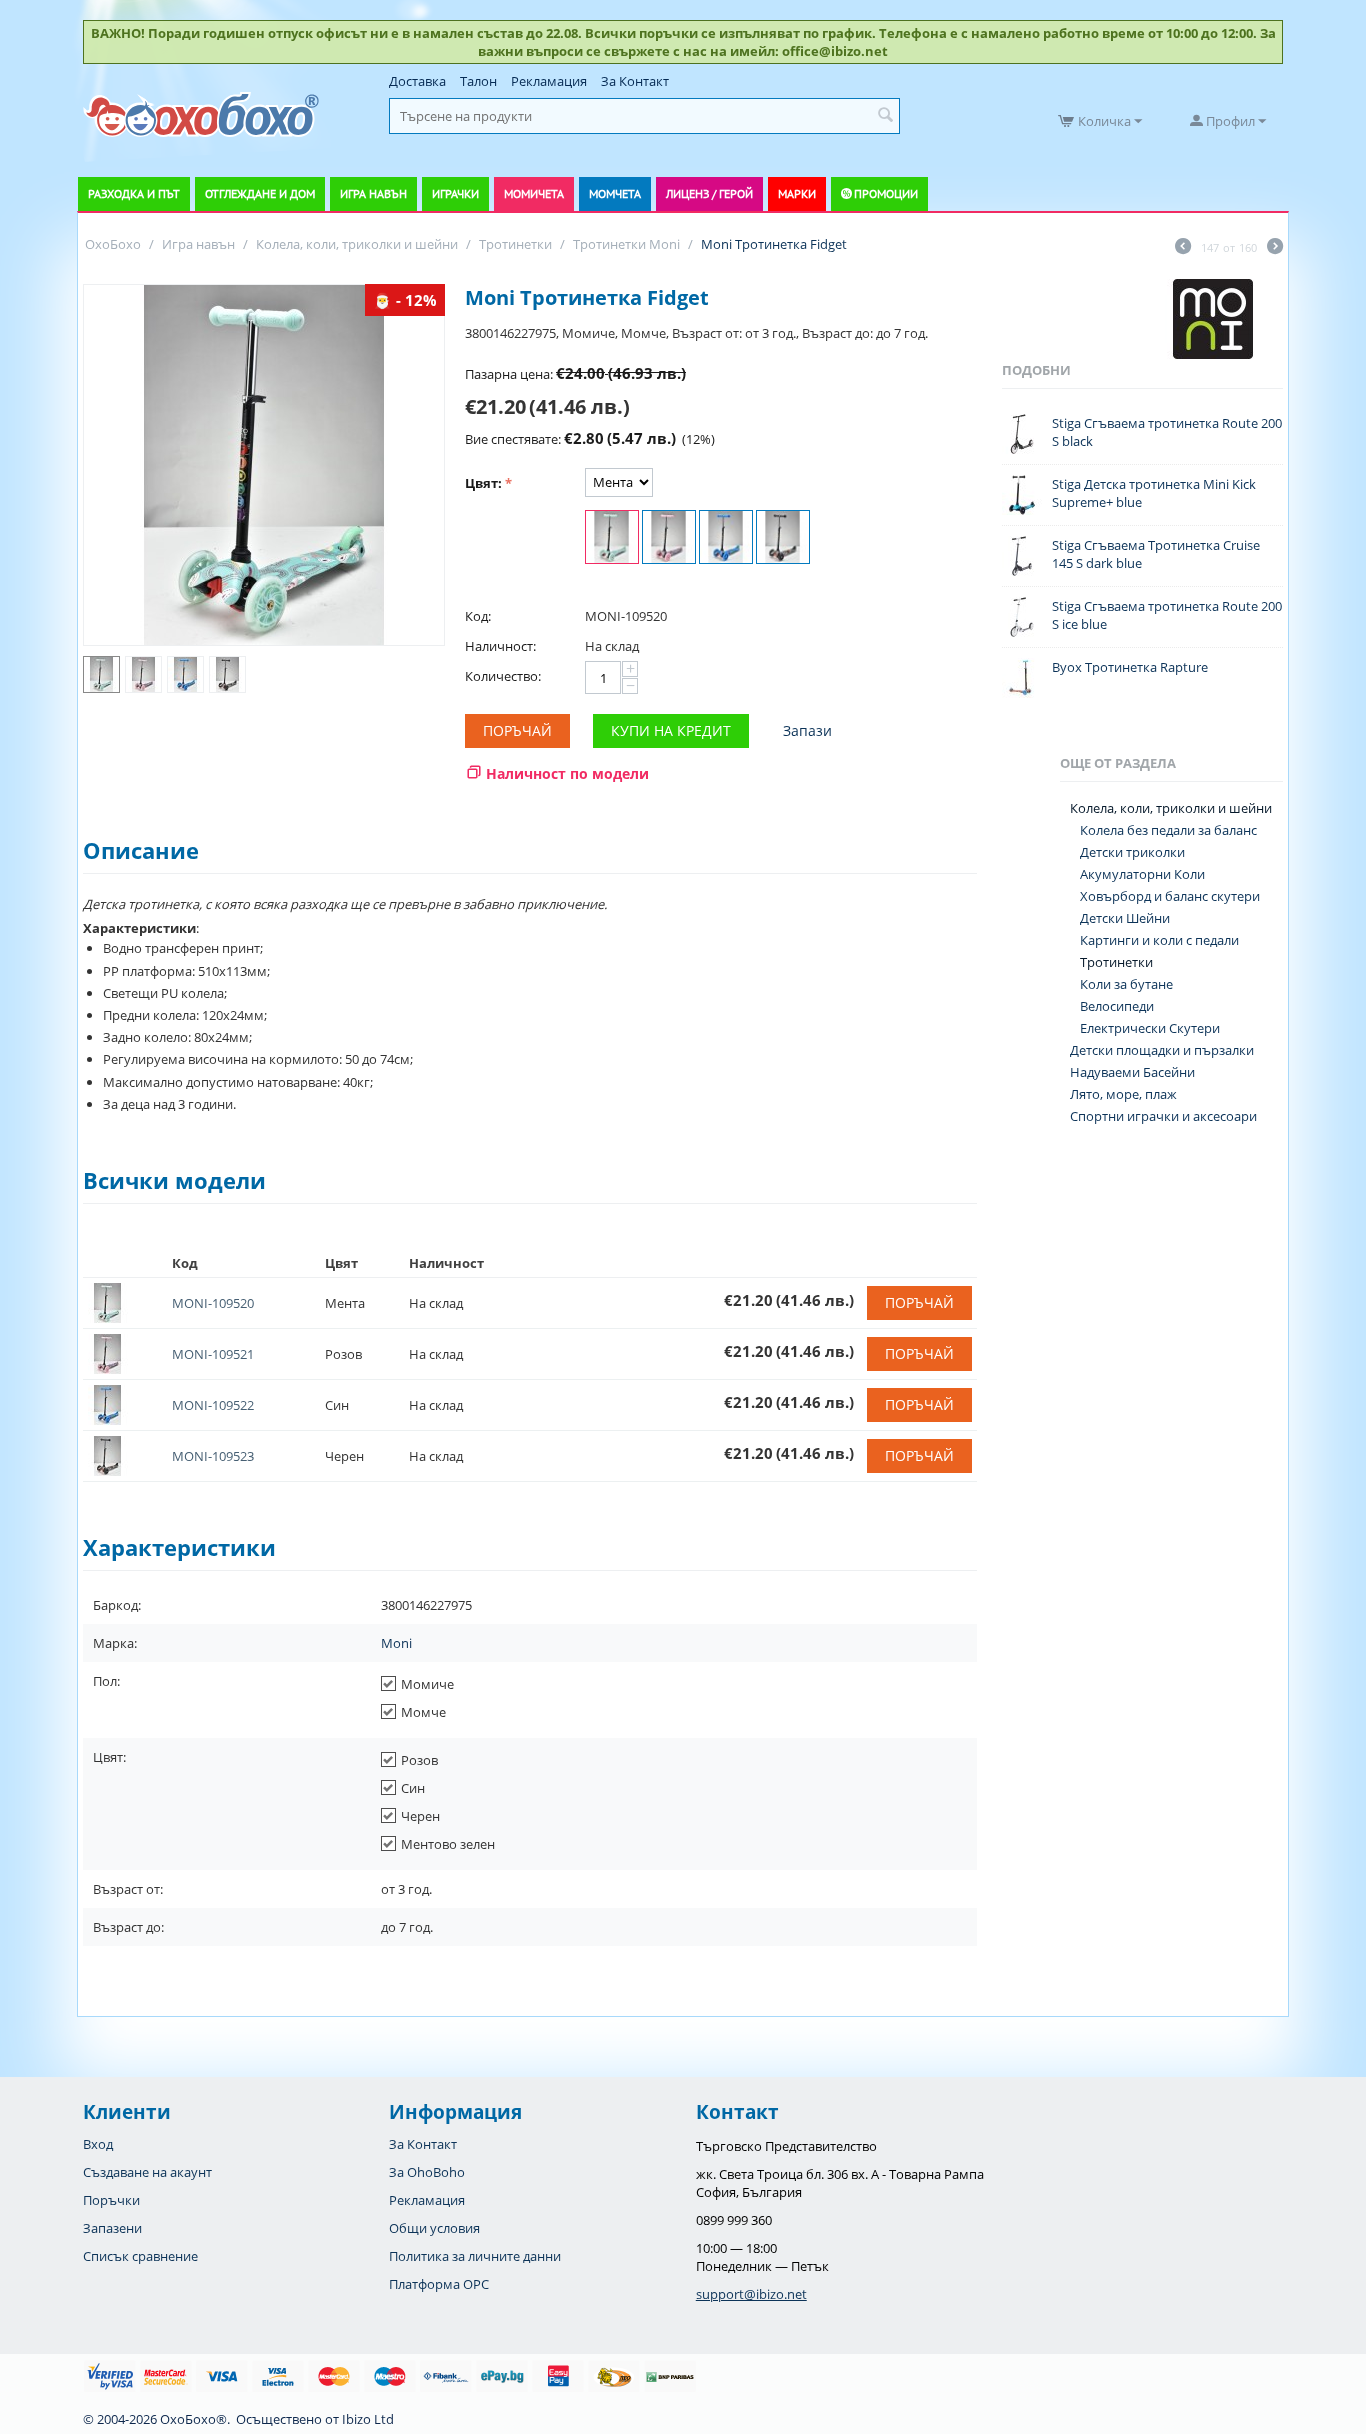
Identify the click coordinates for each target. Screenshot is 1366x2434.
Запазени (112, 2228)
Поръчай (517, 730)
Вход (98, 2144)
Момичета (534, 193)
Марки (797, 193)
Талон (478, 81)
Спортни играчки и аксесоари (1163, 1116)
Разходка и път (134, 193)
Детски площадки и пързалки (1162, 1050)
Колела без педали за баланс (1168, 830)
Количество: (503, 676)
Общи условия (434, 2228)
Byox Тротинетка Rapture (1130, 667)
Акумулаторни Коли (1142, 874)
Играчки (455, 193)
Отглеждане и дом (260, 193)
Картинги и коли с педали (1159, 940)
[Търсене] (885, 116)
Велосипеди (1117, 1006)
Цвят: (483, 483)
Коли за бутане (1126, 984)
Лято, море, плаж (1123, 1094)
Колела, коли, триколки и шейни (1171, 808)
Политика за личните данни (475, 2256)
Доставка (417, 81)
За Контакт (635, 81)
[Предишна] (1183, 248)
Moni (396, 1643)
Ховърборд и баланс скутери (1170, 896)
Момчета (615, 193)
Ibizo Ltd (368, 2419)
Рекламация (549, 81)
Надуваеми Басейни (1132, 1072)
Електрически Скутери (1150, 1028)
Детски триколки (1132, 852)
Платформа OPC (439, 2284)
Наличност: (500, 646)
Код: (478, 616)
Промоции (886, 193)
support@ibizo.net (751, 2294)
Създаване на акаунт (147, 2172)
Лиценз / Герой (709, 193)
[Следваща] (1275, 248)
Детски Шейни (1125, 918)
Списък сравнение (140, 2256)
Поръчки (111, 2200)
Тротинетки (1116, 962)
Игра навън (373, 193)
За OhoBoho (427, 2172)
